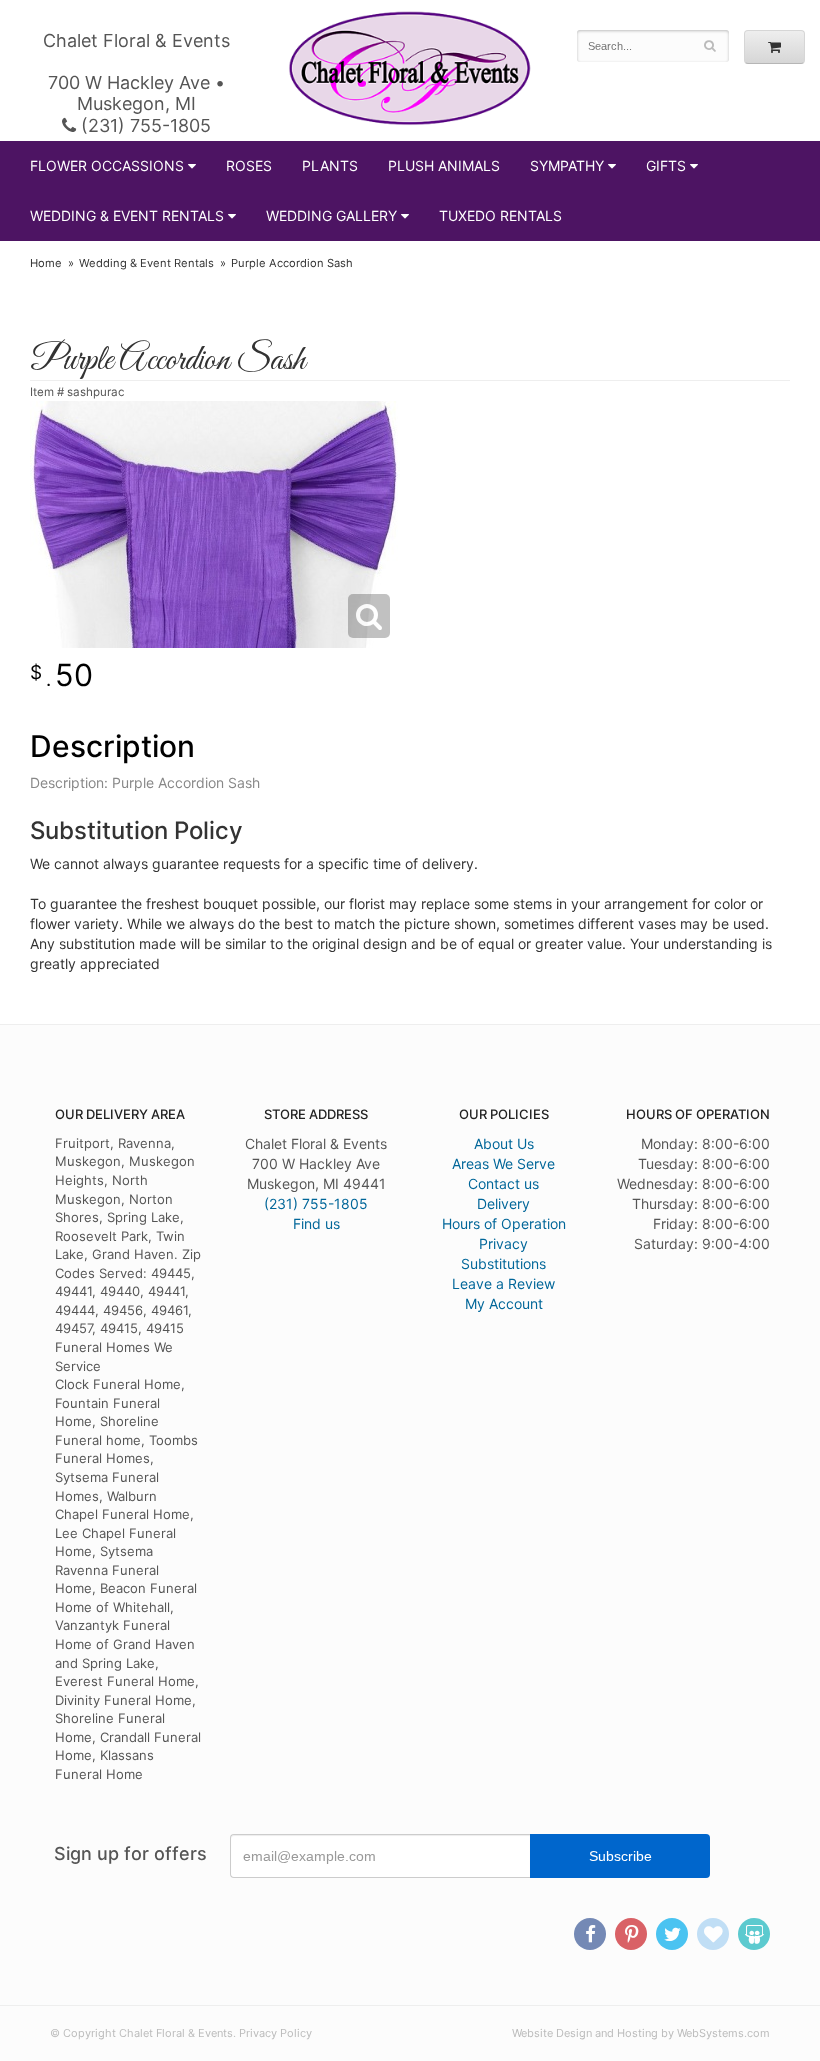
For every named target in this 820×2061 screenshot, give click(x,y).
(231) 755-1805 (143, 125)
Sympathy (567, 165)
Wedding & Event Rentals (127, 215)
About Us (504, 1143)
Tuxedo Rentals (500, 215)
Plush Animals (444, 165)
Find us (316, 1223)
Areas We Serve (503, 1163)
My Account (504, 1303)
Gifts (666, 165)
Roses (249, 165)
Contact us (503, 1183)
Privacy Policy (275, 2033)
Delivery (503, 1203)
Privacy (503, 1243)
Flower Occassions (107, 165)
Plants (330, 165)
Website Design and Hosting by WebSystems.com (641, 2033)
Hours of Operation (504, 1223)
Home (46, 263)
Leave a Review (503, 1283)
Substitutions (503, 1263)
